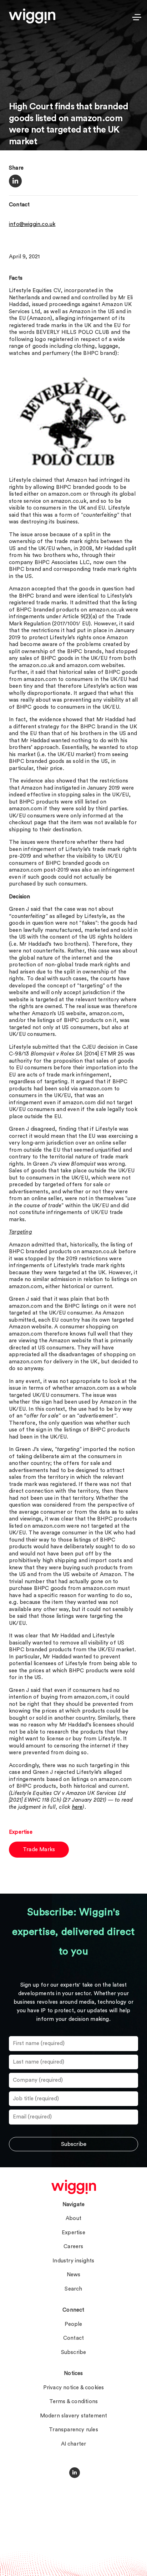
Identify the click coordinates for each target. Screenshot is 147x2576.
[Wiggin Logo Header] (32, 16)
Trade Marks (39, 1850)
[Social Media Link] (75, 2473)
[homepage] (74, 2187)
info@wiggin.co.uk (32, 224)
